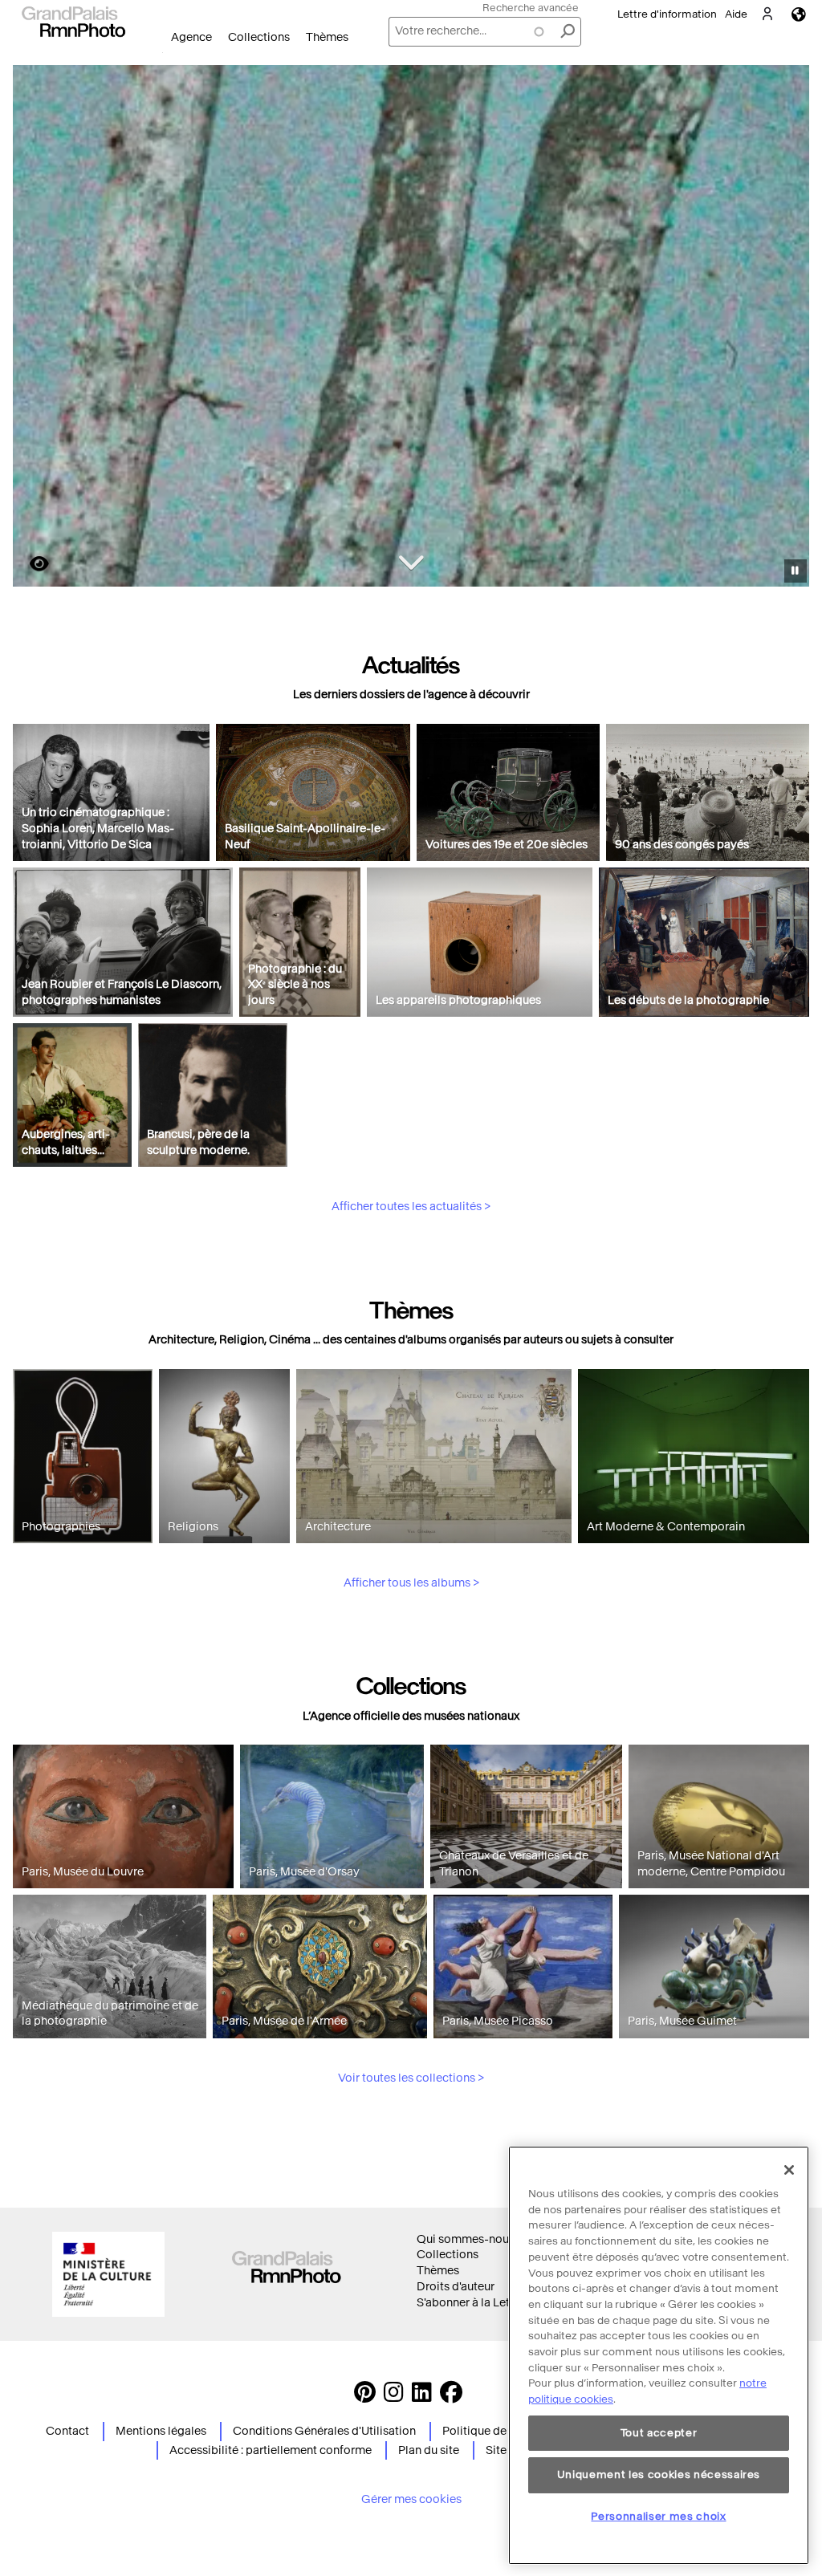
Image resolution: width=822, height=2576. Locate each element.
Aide (736, 14)
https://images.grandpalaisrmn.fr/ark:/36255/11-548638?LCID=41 (30, 564)
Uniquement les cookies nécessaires (659, 2474)
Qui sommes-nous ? (470, 2239)
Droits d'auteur (456, 2287)
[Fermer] (789, 2170)
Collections (259, 37)
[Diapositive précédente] (35, 328)
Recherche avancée (531, 8)
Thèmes (327, 37)
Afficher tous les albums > (411, 1583)
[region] (659, 2355)
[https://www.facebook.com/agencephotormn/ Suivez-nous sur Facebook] (451, 2397)
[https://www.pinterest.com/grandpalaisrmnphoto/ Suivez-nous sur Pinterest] (365, 2397)
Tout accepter (659, 2433)
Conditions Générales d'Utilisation (324, 2431)
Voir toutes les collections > (411, 2078)
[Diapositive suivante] (788, 328)
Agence (191, 37)
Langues (799, 14)
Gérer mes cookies (411, 2499)
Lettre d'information (667, 14)
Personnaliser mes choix (658, 2516)
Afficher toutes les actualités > (411, 1207)
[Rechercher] (568, 32)
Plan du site (429, 2450)
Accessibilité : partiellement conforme (271, 2450)
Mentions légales (161, 2431)
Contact (67, 2431)
